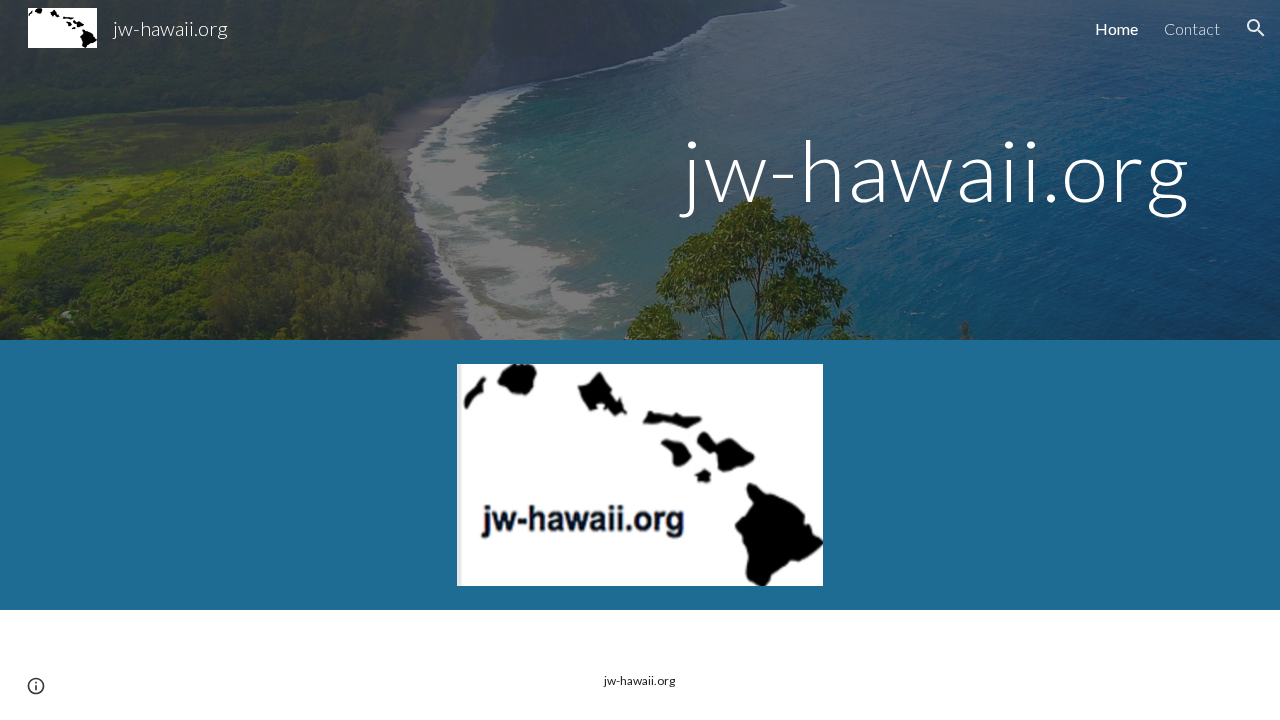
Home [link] (1116, 28)
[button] (1256, 28)
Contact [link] (1192, 28)
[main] (936, 169)
